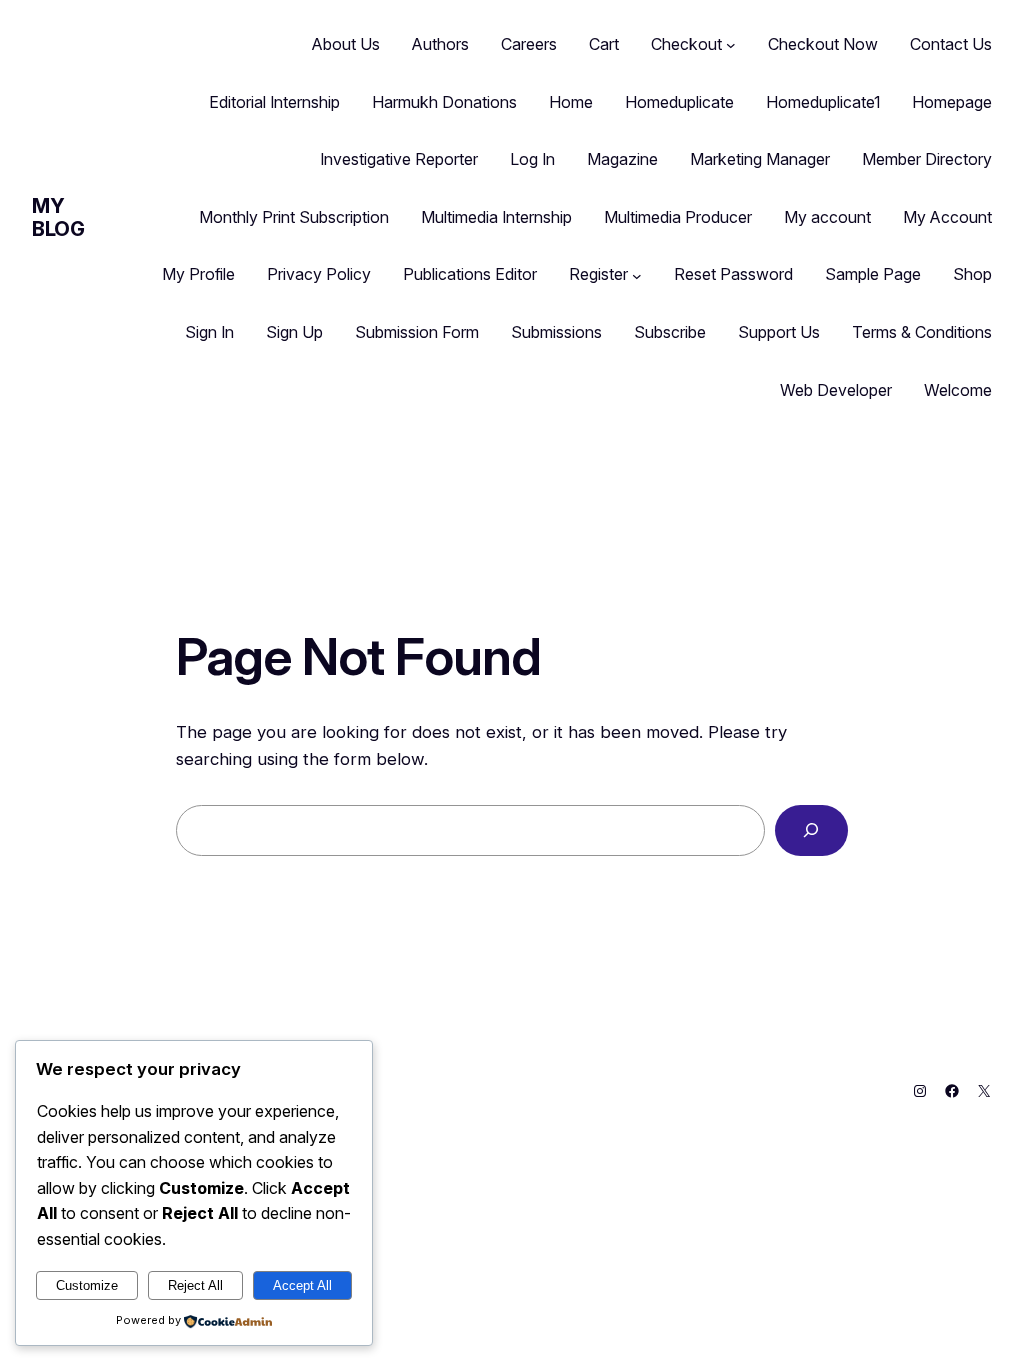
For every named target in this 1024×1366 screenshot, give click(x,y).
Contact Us (951, 44)
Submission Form (417, 332)
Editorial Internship (274, 102)
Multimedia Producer (678, 217)
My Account (947, 217)
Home (571, 102)
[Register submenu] (637, 275)
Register (598, 274)
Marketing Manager (760, 159)
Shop (972, 274)
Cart (604, 44)
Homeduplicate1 (823, 102)
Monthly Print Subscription (294, 217)
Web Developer (836, 390)
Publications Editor (470, 274)
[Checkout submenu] (731, 45)
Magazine (622, 159)
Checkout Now (823, 44)
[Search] (811, 830)
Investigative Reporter (399, 159)
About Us (346, 44)
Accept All (302, 1285)
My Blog (58, 217)
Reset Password (733, 274)
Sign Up (294, 332)
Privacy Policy (319, 274)
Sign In (209, 332)
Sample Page (873, 274)
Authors (440, 44)
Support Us (779, 332)
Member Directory (927, 159)
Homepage (952, 102)
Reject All (195, 1285)
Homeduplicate (679, 102)
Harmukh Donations (444, 102)
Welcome (958, 390)
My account (827, 217)
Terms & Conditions (922, 332)
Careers (529, 44)
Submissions (556, 332)
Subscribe (670, 332)
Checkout (686, 44)
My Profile (198, 274)
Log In (532, 159)
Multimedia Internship (496, 217)
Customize (87, 1285)
